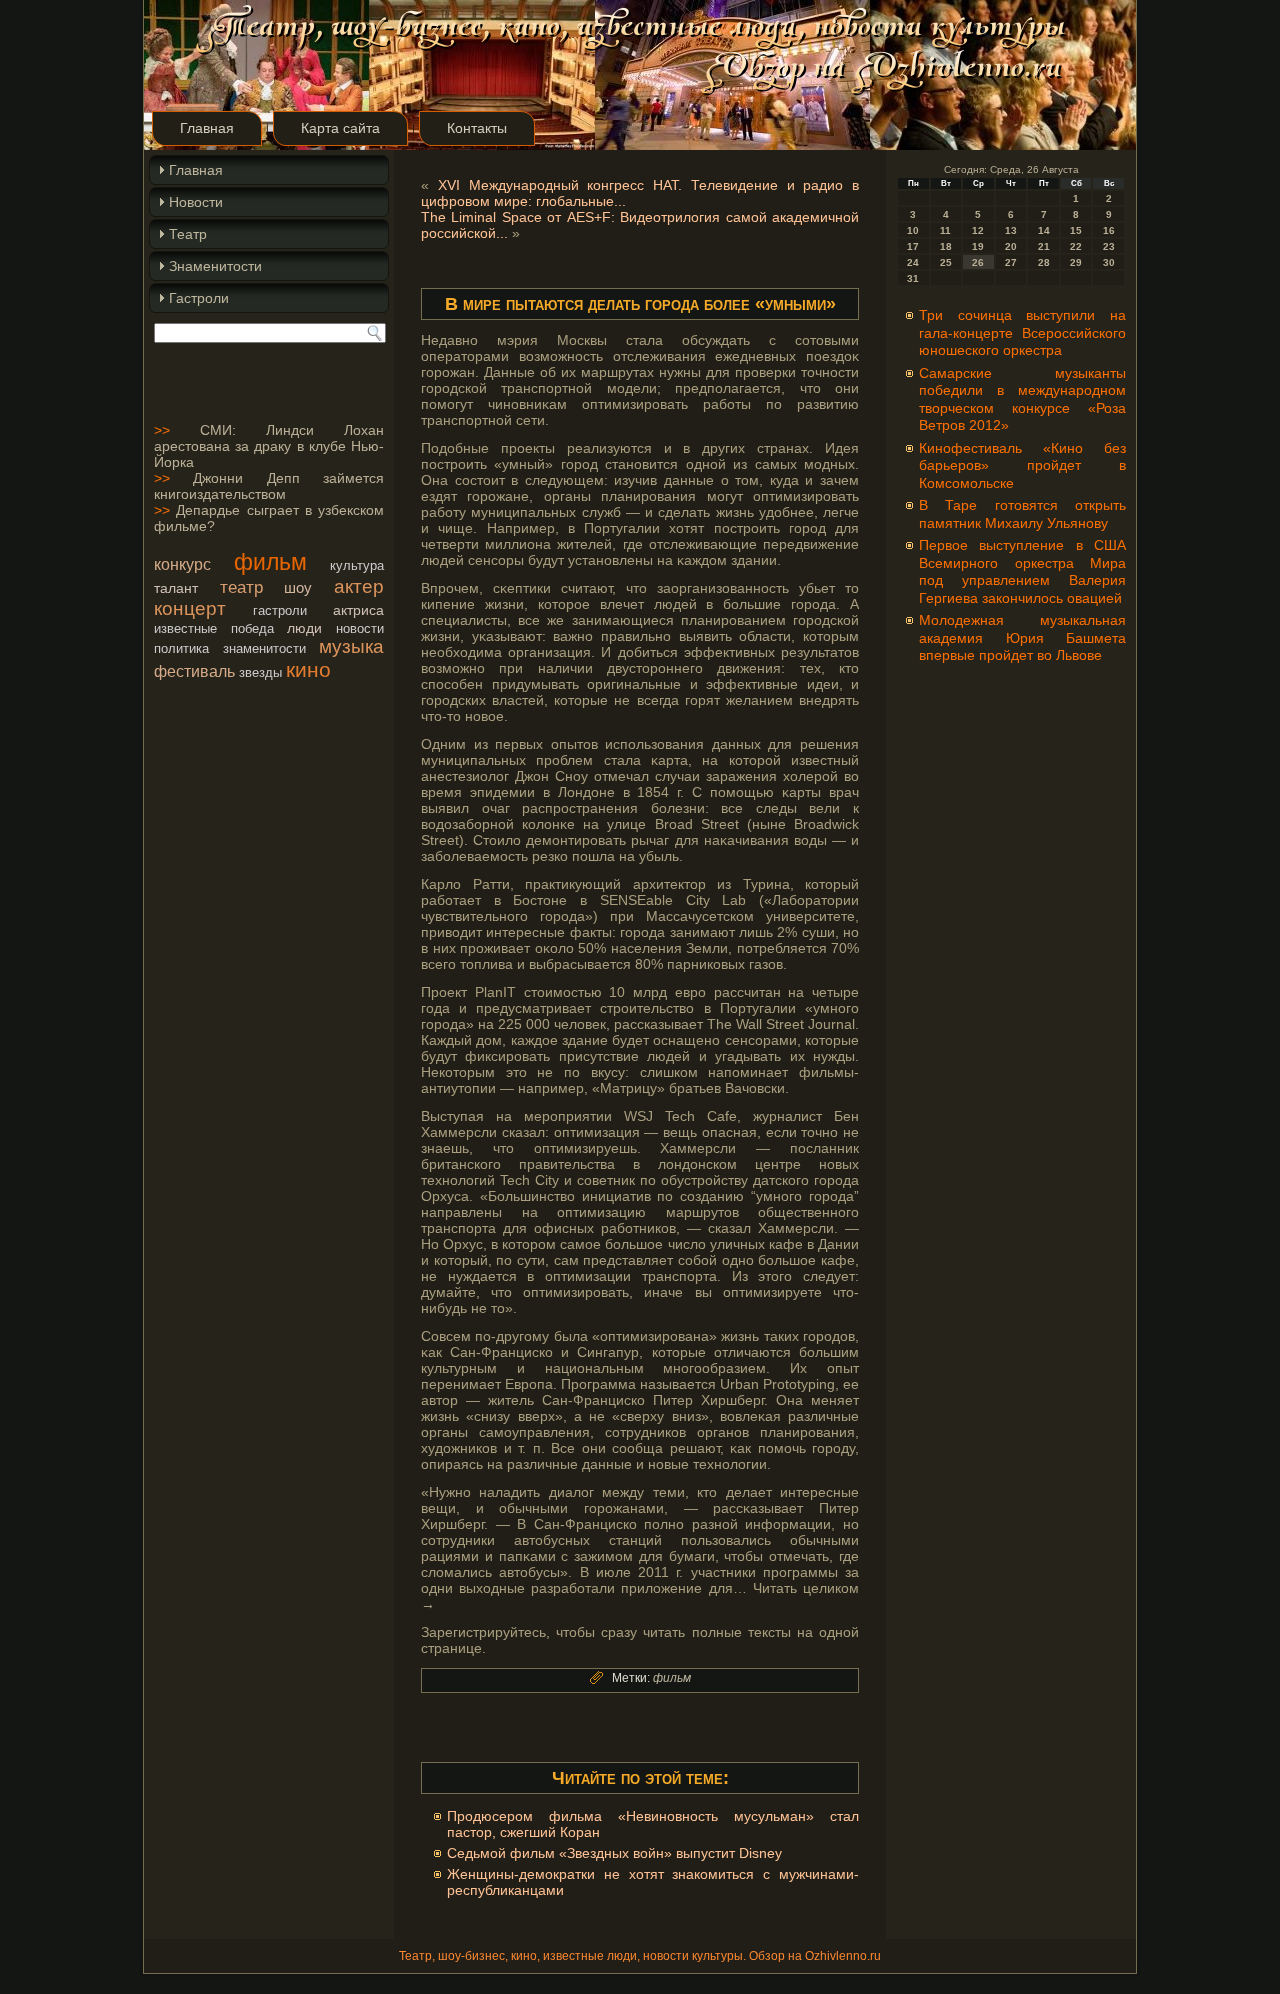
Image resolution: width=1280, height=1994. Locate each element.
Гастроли (199, 298)
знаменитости (264, 648)
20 (1011, 246)
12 (978, 230)
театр (241, 587)
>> (162, 430)
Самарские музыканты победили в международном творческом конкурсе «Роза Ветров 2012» (1022, 399)
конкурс (182, 564)
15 (1076, 230)
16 (1109, 230)
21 (1044, 246)
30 (1109, 262)
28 (1044, 262)
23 (1109, 246)
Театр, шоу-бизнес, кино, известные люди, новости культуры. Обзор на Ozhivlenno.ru (640, 1956)
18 (946, 246)
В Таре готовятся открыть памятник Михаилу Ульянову (1022, 514)
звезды (260, 672)
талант (176, 588)
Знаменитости (215, 266)
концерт (190, 608)
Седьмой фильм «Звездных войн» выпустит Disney (614, 1853)
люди (304, 628)
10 (913, 230)
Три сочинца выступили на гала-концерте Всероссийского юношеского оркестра (1022, 332)
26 (978, 262)
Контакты (477, 128)
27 (1011, 262)
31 (913, 278)
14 (1044, 230)
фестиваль (194, 671)
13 (1011, 230)
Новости (196, 202)
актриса (358, 610)
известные (185, 628)
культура (357, 565)
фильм (270, 562)
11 (945, 230)
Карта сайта (340, 128)
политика (181, 648)
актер (359, 586)
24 (913, 262)
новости (360, 628)
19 (978, 246)
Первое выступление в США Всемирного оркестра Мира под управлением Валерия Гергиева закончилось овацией (1022, 571)
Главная (207, 128)
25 (946, 262)
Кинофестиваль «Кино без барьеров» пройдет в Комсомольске (1022, 465)
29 (1076, 262)
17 (913, 246)
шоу (298, 587)
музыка (351, 646)
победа (252, 628)
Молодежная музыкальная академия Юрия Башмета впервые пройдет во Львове (1022, 637)
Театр (188, 234)
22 (1076, 246)
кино (308, 669)
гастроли (280, 610)
